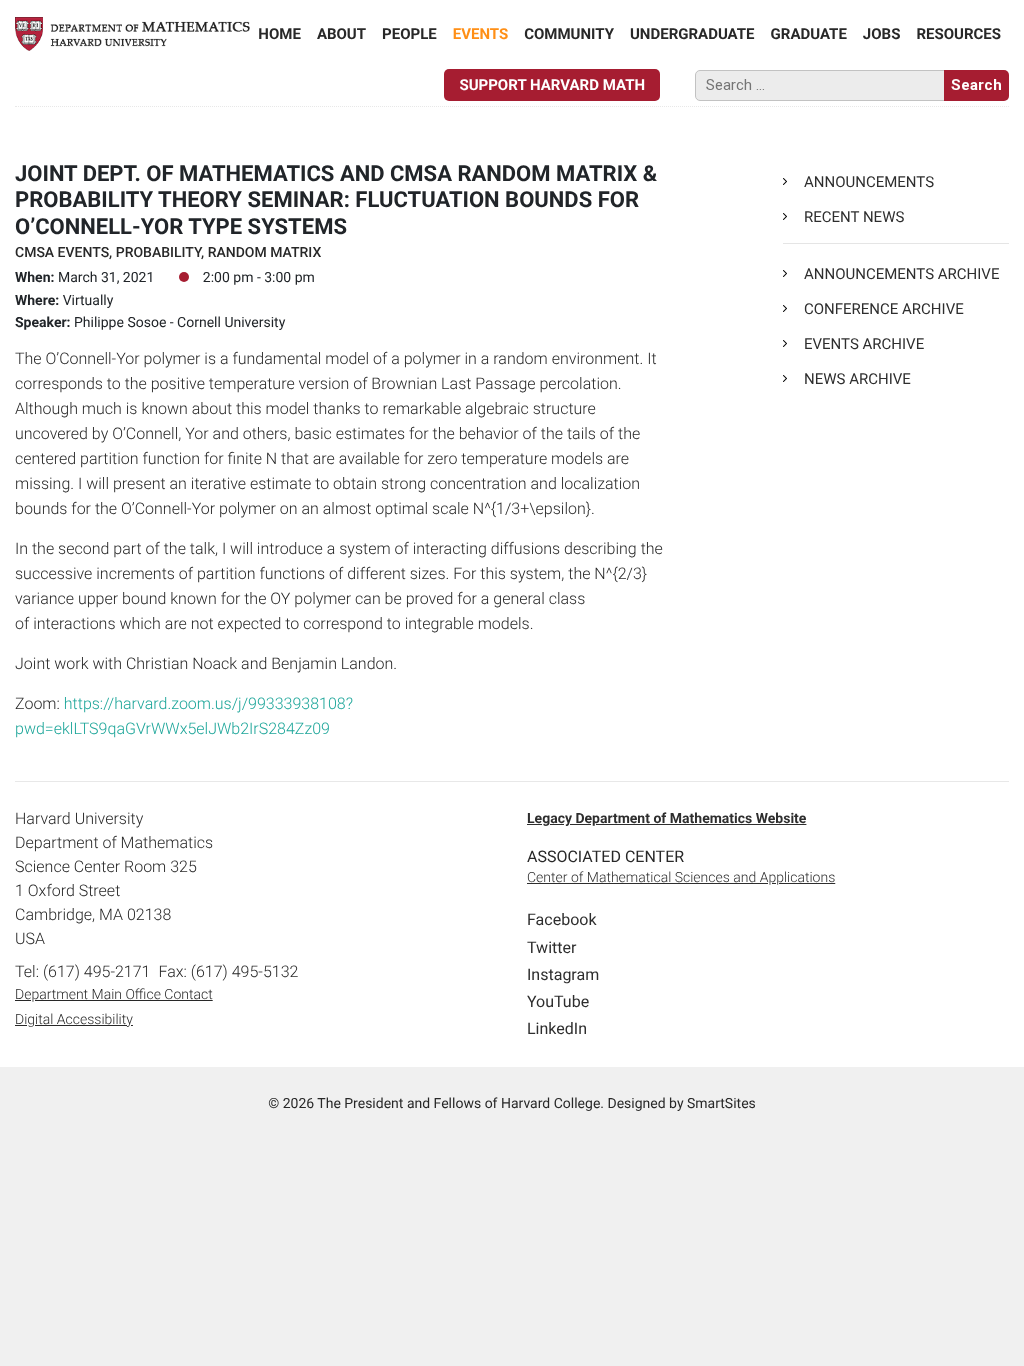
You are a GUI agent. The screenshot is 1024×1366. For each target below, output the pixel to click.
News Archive (857, 379)
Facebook (561, 919)
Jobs (882, 34)
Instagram (563, 974)
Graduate (809, 34)
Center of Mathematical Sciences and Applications (681, 878)
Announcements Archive (901, 274)
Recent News (854, 217)
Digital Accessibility (74, 1020)
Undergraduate (692, 34)
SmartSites (721, 1104)
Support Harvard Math (552, 85)
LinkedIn (557, 1028)
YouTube (558, 1001)
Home (279, 34)
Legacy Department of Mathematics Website (666, 819)
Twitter (551, 947)
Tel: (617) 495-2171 (82, 971)
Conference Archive (884, 309)
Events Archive (864, 344)
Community (569, 34)
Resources (958, 34)
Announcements (869, 182)
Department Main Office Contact (114, 995)
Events (480, 34)
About (341, 34)
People (409, 34)
